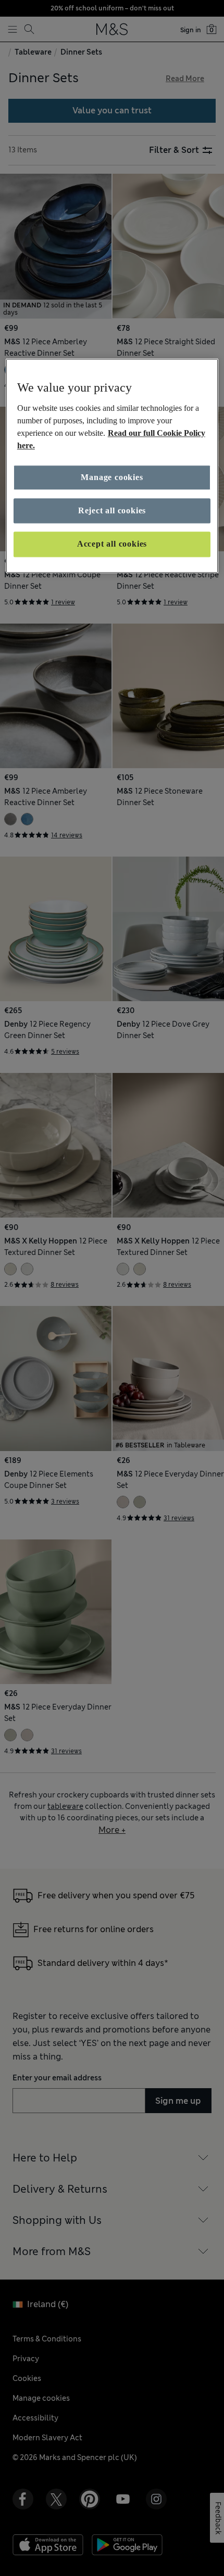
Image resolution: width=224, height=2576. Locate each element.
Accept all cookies (112, 544)
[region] (112, 466)
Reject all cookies (112, 510)
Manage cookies (112, 477)
